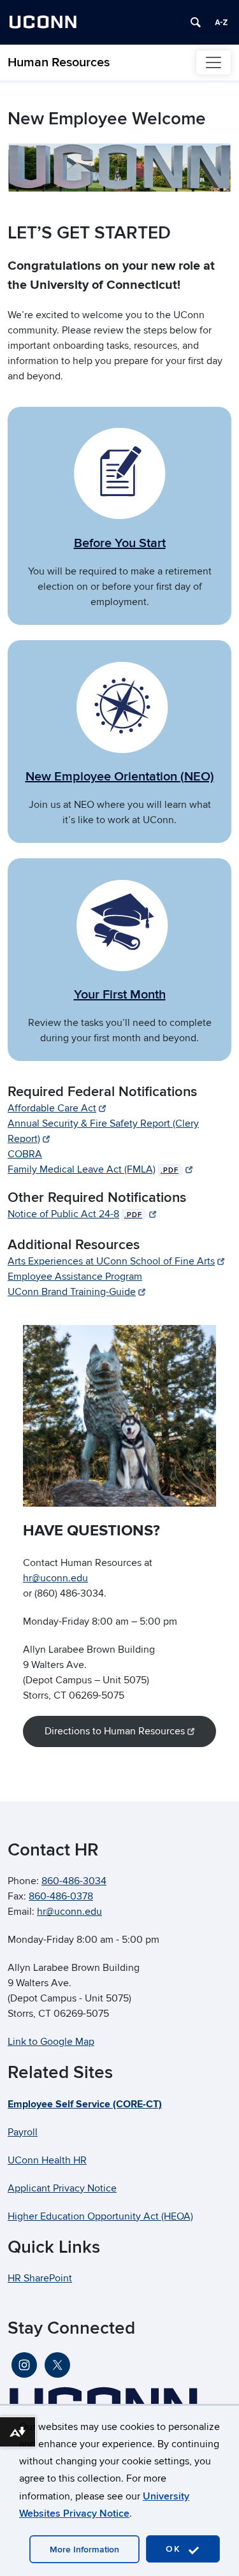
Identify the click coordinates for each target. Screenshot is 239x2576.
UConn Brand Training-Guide (72, 1292)
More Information (84, 2550)
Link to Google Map (51, 2042)
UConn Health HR (47, 2160)
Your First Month (120, 995)
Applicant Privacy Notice (62, 2188)
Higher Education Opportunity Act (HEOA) (100, 2216)
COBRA (25, 1154)
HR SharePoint (40, 2278)
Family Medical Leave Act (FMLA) (93, 1169)
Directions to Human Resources (115, 1731)
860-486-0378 (61, 1896)
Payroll (23, 2132)
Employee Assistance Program (75, 1277)
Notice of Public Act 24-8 (75, 1214)
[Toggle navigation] (214, 62)
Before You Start (120, 543)
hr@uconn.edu (55, 1578)
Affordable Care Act (52, 1108)
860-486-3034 (74, 1881)
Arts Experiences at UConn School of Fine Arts (111, 1261)
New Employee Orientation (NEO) (120, 777)
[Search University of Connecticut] (196, 22)
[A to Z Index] (221, 22)
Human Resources (59, 62)
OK (175, 2549)
